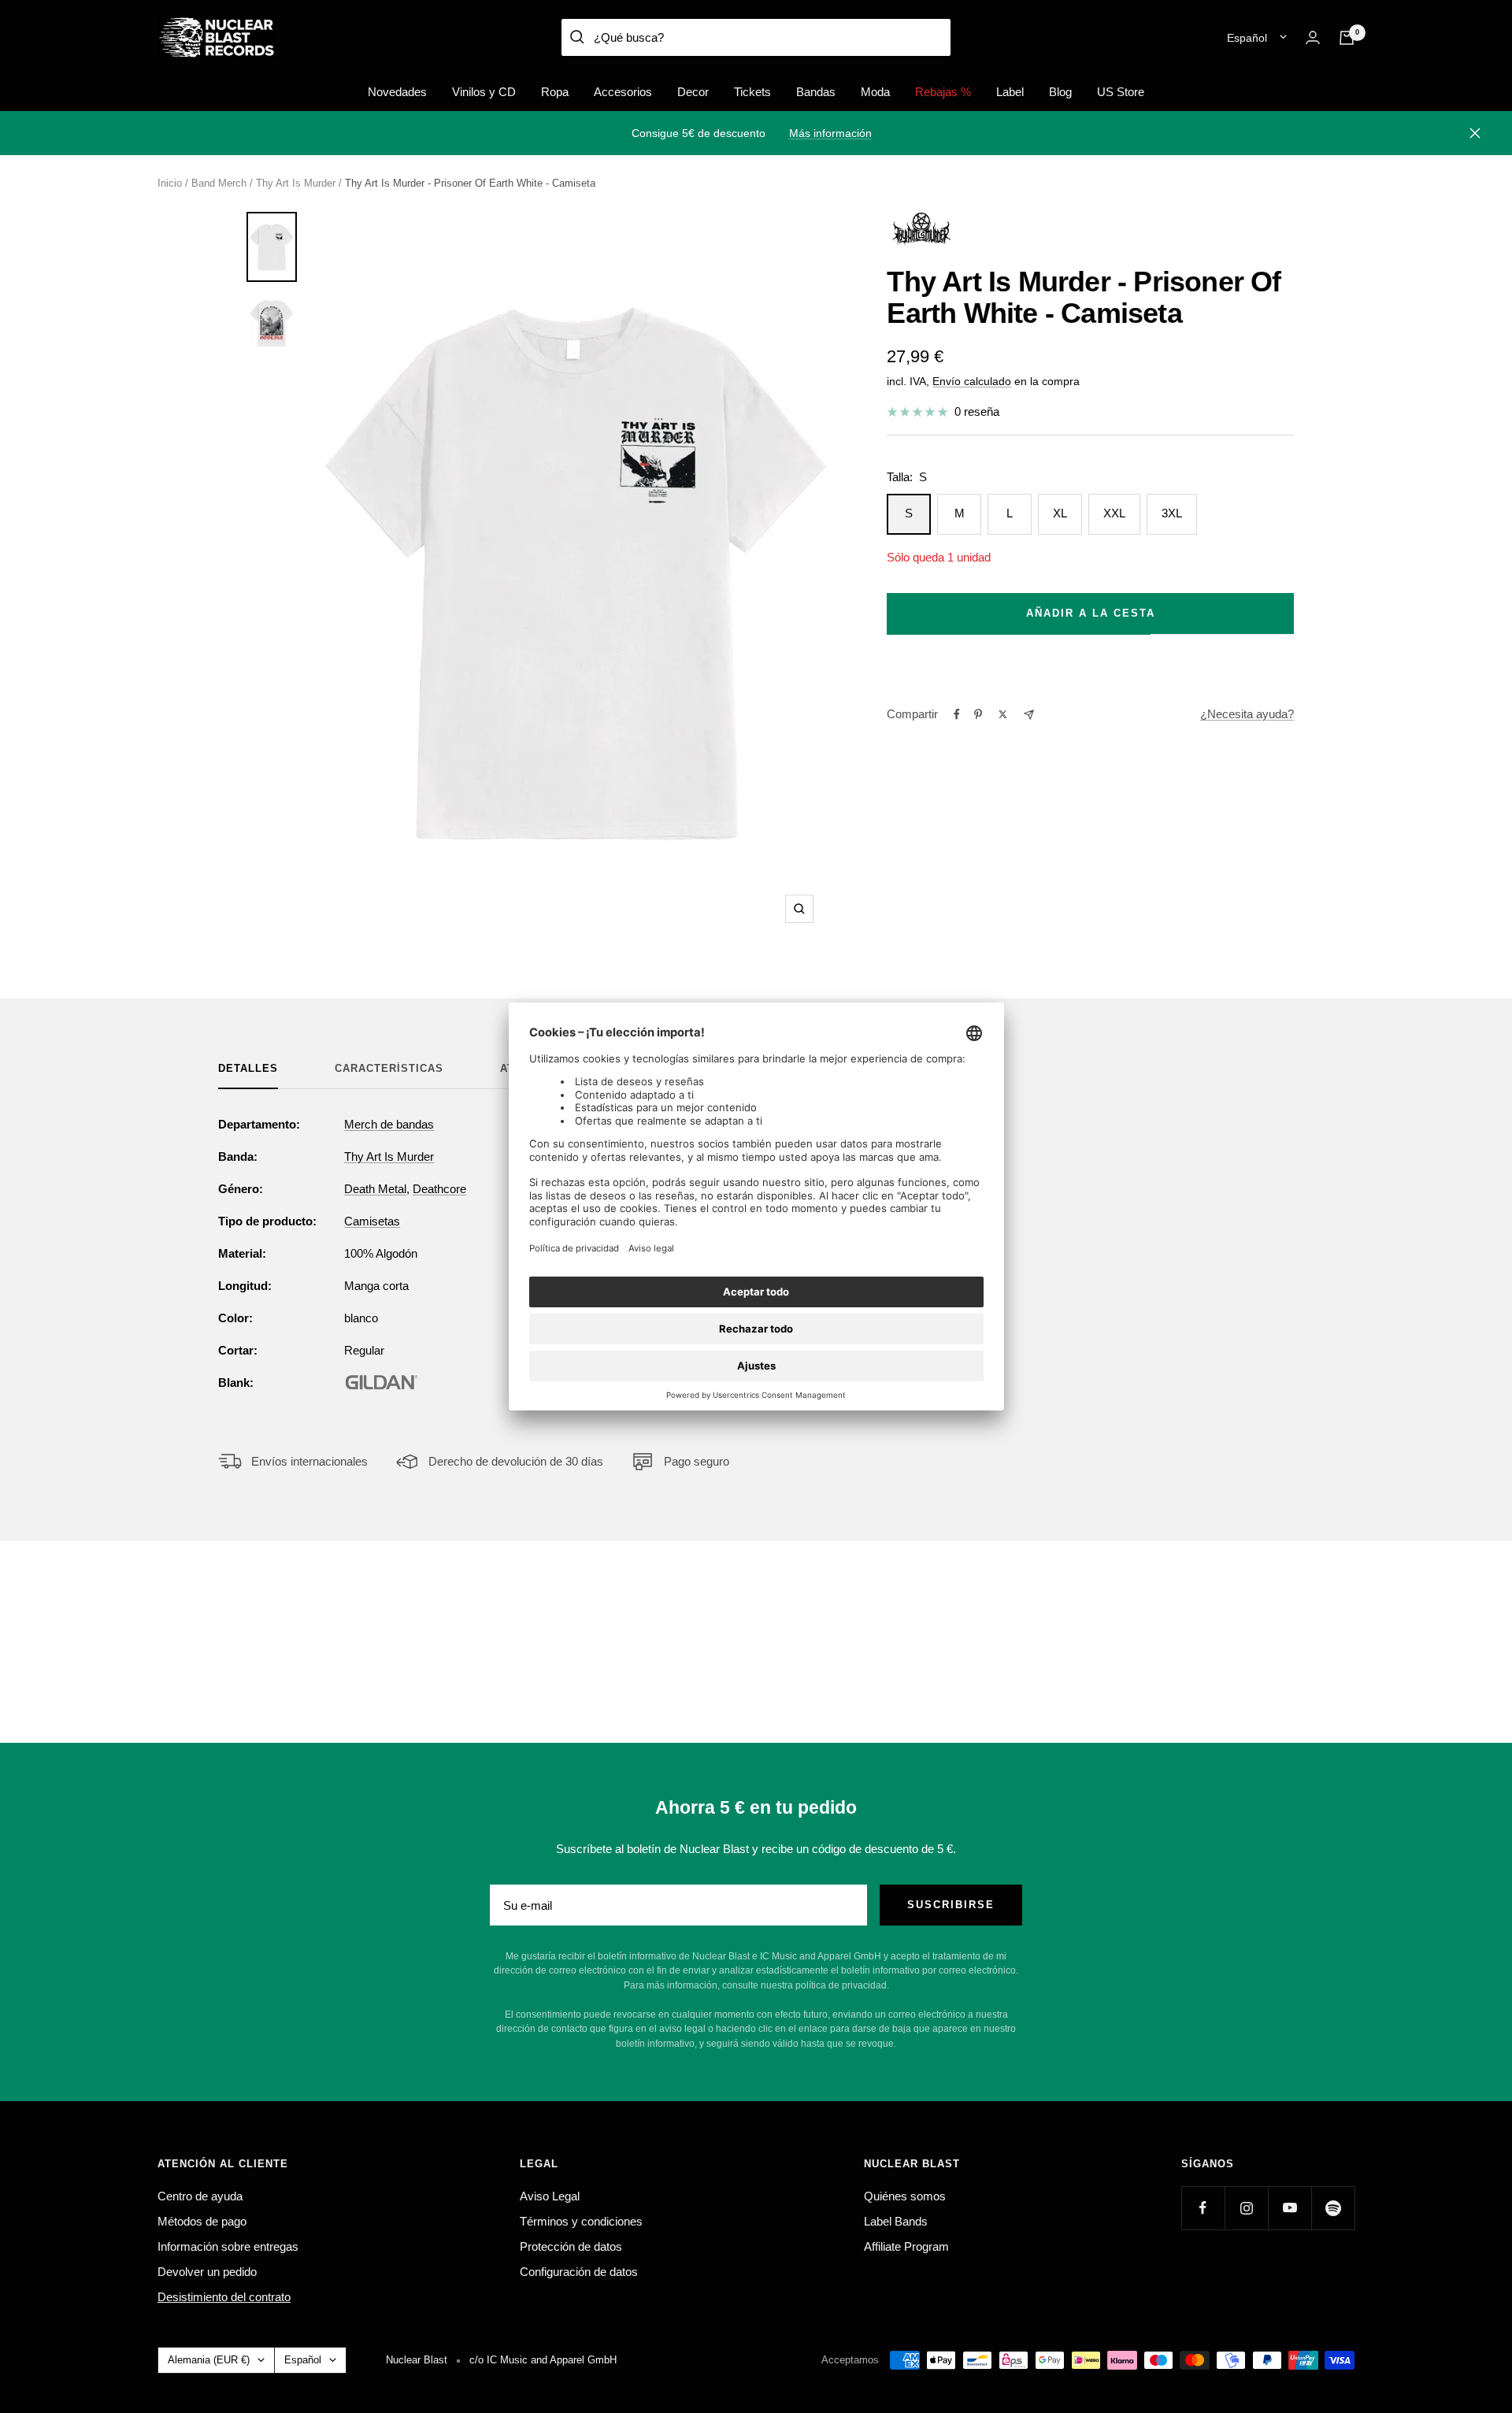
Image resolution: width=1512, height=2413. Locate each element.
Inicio (170, 183)
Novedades (397, 92)
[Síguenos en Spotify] (1333, 2208)
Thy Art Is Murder (296, 183)
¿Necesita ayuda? (1247, 714)
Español (1247, 38)
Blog (1060, 92)
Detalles (248, 1068)
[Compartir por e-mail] (1029, 715)
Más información (830, 133)
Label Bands (896, 2221)
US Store (1121, 92)
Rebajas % (943, 92)
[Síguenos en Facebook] (1203, 2208)
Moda (875, 92)
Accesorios (623, 92)
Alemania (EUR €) (209, 2360)
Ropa (555, 92)
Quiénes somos (905, 2196)
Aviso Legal (550, 2196)
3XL (1172, 513)
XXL (1114, 513)
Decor (693, 92)
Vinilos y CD (484, 92)
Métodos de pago (202, 2221)
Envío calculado (972, 381)
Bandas (816, 92)
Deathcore (439, 1189)
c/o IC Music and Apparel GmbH (543, 2360)
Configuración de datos (579, 2272)
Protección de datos (571, 2246)
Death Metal (375, 1189)
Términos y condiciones (581, 2221)
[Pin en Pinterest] (978, 714)
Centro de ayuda (200, 2196)
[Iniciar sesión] (1313, 37)
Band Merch (219, 183)
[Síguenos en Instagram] (1246, 2208)
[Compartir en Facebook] (957, 714)
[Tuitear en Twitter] (1003, 714)
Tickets (752, 92)
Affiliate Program (906, 2246)
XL (1060, 513)
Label (1010, 92)
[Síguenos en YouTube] (1290, 2208)
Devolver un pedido (207, 2272)
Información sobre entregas (228, 2246)
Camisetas (372, 1221)
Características (389, 1068)
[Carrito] (1347, 38)
